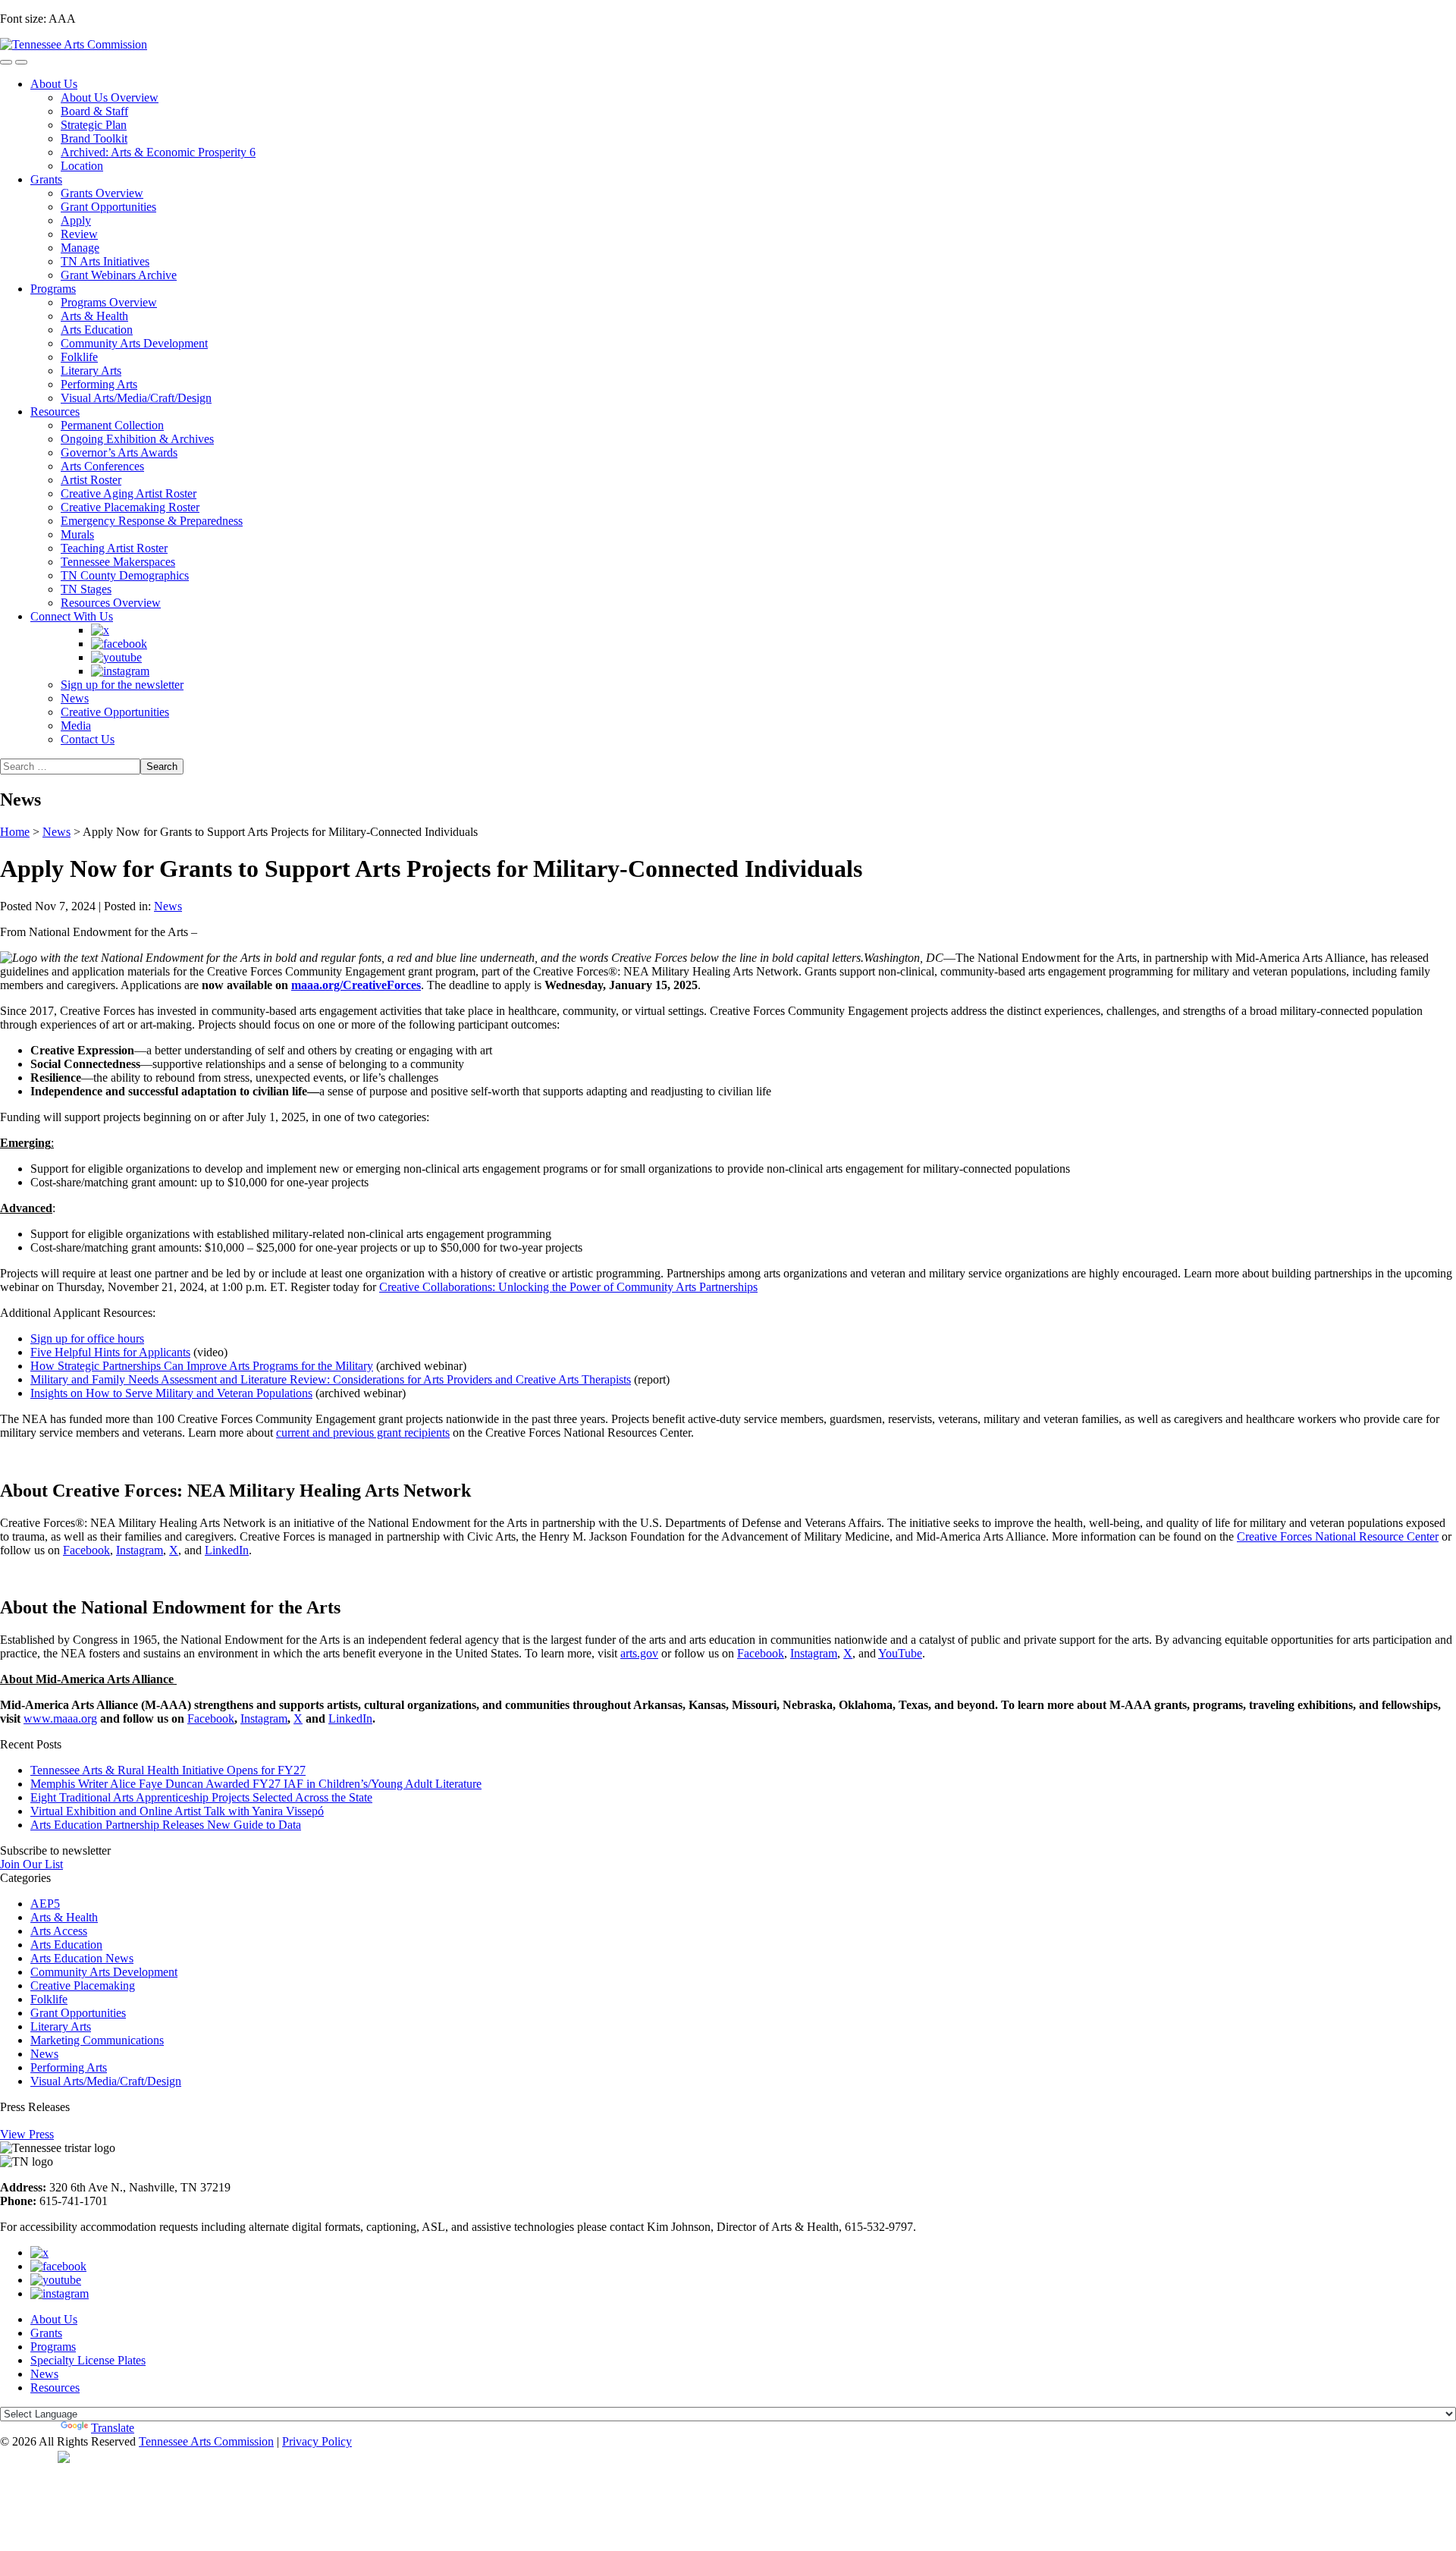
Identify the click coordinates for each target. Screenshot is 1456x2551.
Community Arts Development (134, 343)
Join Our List (31, 1864)
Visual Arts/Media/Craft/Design (136, 398)
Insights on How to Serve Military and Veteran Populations (171, 1393)
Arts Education (97, 330)
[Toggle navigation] (6, 62)
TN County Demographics (125, 575)
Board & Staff (94, 111)
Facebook (86, 1550)
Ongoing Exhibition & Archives (137, 439)
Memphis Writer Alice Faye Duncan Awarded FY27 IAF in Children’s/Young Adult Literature (256, 1784)
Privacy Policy (317, 2441)
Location (82, 166)
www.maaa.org (60, 1718)
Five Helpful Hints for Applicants (110, 1352)
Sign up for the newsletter (122, 685)
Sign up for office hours (87, 1338)
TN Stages (86, 589)
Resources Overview (111, 603)
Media (76, 726)
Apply (76, 220)
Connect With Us (72, 616)
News (75, 698)
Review (79, 234)
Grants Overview (102, 193)
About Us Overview (110, 97)
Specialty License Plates (88, 2360)
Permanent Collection (112, 425)
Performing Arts (99, 384)
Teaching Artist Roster (114, 548)
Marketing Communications (97, 2040)
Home (15, 832)
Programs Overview (109, 302)
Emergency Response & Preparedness (152, 521)
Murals (77, 534)
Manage (80, 248)
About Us (54, 84)
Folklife (79, 357)
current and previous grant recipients (363, 1433)
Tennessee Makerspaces (118, 562)
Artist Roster (91, 480)
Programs (53, 289)
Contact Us (88, 739)
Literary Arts (91, 371)
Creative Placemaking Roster (130, 507)
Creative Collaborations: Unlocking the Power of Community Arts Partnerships (568, 1287)
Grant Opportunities (108, 207)
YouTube (900, 1653)
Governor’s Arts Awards (119, 452)
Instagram (140, 1550)
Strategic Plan (94, 125)
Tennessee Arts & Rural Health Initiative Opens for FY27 (168, 1770)
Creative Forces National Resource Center (1338, 1536)
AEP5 (45, 1904)
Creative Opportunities (115, 712)
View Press (27, 2134)
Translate (113, 2428)
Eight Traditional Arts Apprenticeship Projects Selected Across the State (201, 1797)
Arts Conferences (102, 466)
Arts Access (59, 1931)
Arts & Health (94, 316)
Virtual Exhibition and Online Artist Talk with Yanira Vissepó (177, 1811)
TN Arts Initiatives (105, 261)
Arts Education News (82, 1958)
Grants (46, 179)
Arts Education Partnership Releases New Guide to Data (166, 1825)
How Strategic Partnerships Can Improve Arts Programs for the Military (202, 1366)
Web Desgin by (29, 2456)
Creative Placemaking (83, 1986)
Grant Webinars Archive (119, 275)
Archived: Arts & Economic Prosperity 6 (158, 152)
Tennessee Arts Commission (206, 2441)
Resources (55, 412)
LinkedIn (227, 1550)
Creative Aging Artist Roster (129, 493)
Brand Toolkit (94, 138)
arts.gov (639, 1653)
